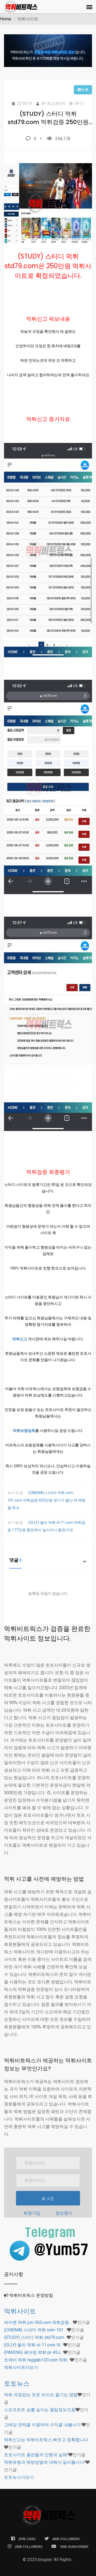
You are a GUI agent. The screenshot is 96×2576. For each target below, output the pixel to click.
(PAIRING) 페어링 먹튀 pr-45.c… (34, 2352)
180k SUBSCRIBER (74, 2547)
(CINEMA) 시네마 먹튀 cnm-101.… (35, 2330)
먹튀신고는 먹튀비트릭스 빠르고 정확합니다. (47, 2440)
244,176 (63, 139)
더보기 (21, 2367)
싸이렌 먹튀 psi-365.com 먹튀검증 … (38, 2322)
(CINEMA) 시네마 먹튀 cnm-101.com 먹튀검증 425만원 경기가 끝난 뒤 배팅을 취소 (47, 1500)
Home (6, 19)
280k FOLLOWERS (29, 2547)
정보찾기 (64, 2213)
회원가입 (32, 2213)
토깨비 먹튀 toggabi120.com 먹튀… (37, 2360)
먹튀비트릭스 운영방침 (31, 2295)
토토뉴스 (17, 2383)
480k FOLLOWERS (66, 2539)
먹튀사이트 (20, 2311)
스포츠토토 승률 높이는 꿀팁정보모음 (40, 2410)
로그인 (48, 2198)
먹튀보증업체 (24, 1431)
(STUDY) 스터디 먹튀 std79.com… (35, 2337)
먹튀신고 (20, 1339)
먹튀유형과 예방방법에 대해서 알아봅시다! (45, 2462)
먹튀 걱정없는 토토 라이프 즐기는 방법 (41, 2395)
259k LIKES (27, 2539)
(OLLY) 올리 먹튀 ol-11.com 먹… (34, 2345)
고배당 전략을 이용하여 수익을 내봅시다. (43, 2425)
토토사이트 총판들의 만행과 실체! (36, 2455)
